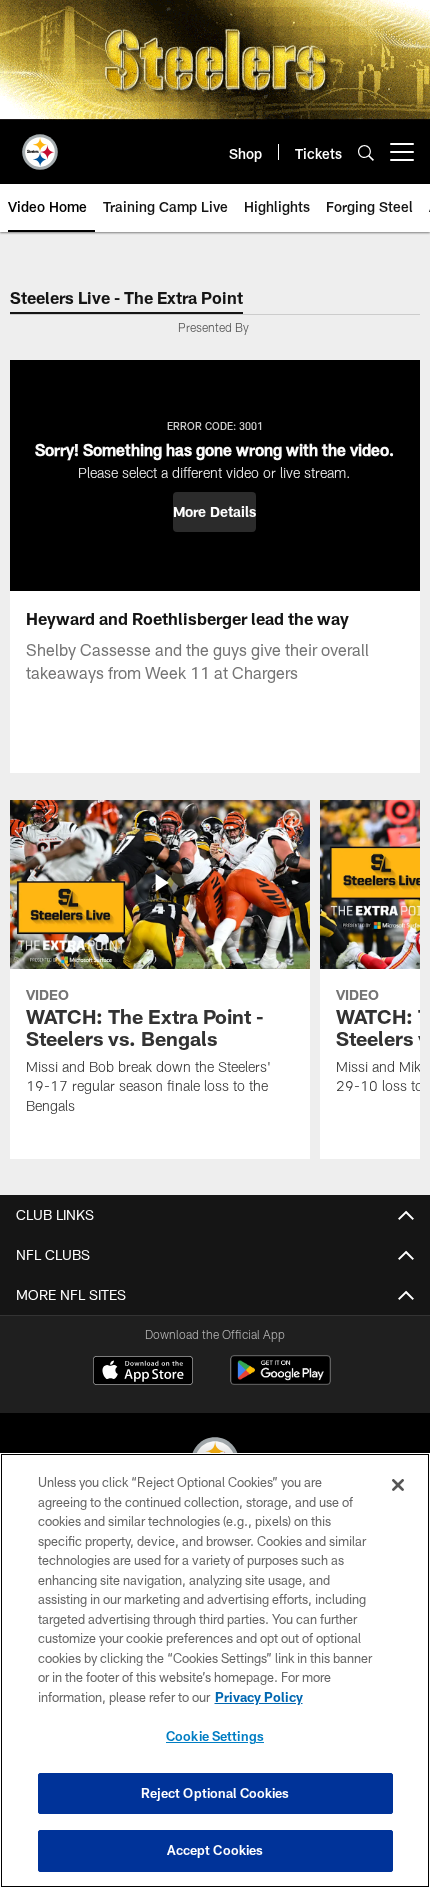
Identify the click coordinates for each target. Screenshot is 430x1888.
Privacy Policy (259, 1697)
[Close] (398, 1485)
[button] (214, 512)
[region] (215, 1670)
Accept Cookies (215, 1850)
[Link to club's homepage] (40, 144)
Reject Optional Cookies (215, 1793)
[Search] (366, 152)
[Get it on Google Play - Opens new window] (280, 1380)
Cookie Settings (215, 1736)
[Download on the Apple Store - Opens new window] (143, 1373)
